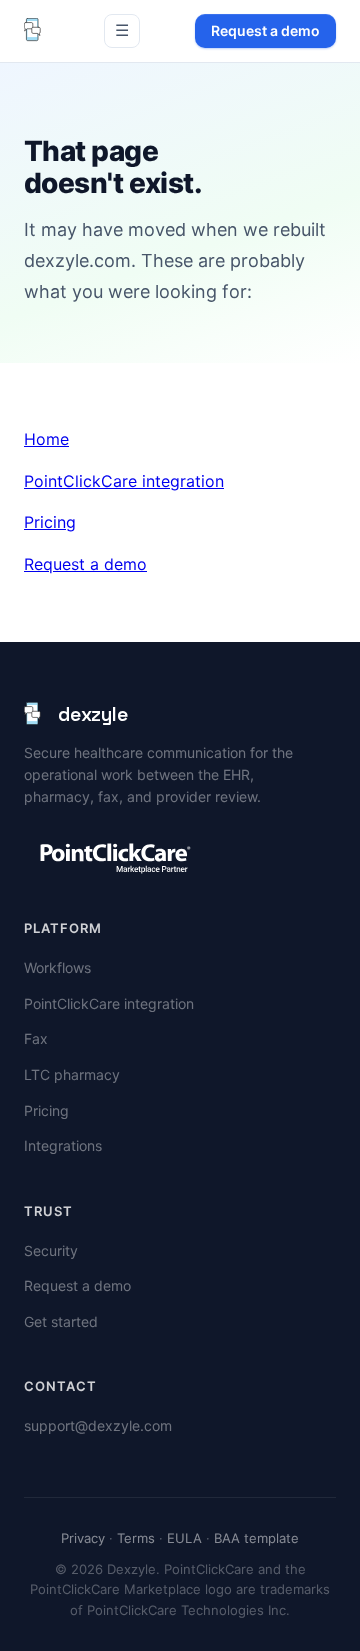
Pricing (50, 522)
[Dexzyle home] (37, 31)
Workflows (57, 967)
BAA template (256, 1538)
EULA (184, 1538)
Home (46, 439)
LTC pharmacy (72, 1074)
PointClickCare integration (124, 481)
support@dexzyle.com (98, 1425)
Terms (136, 1538)
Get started (61, 1321)
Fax (36, 1038)
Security (51, 1250)
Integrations (63, 1145)
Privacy (83, 1538)
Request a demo (265, 30)
